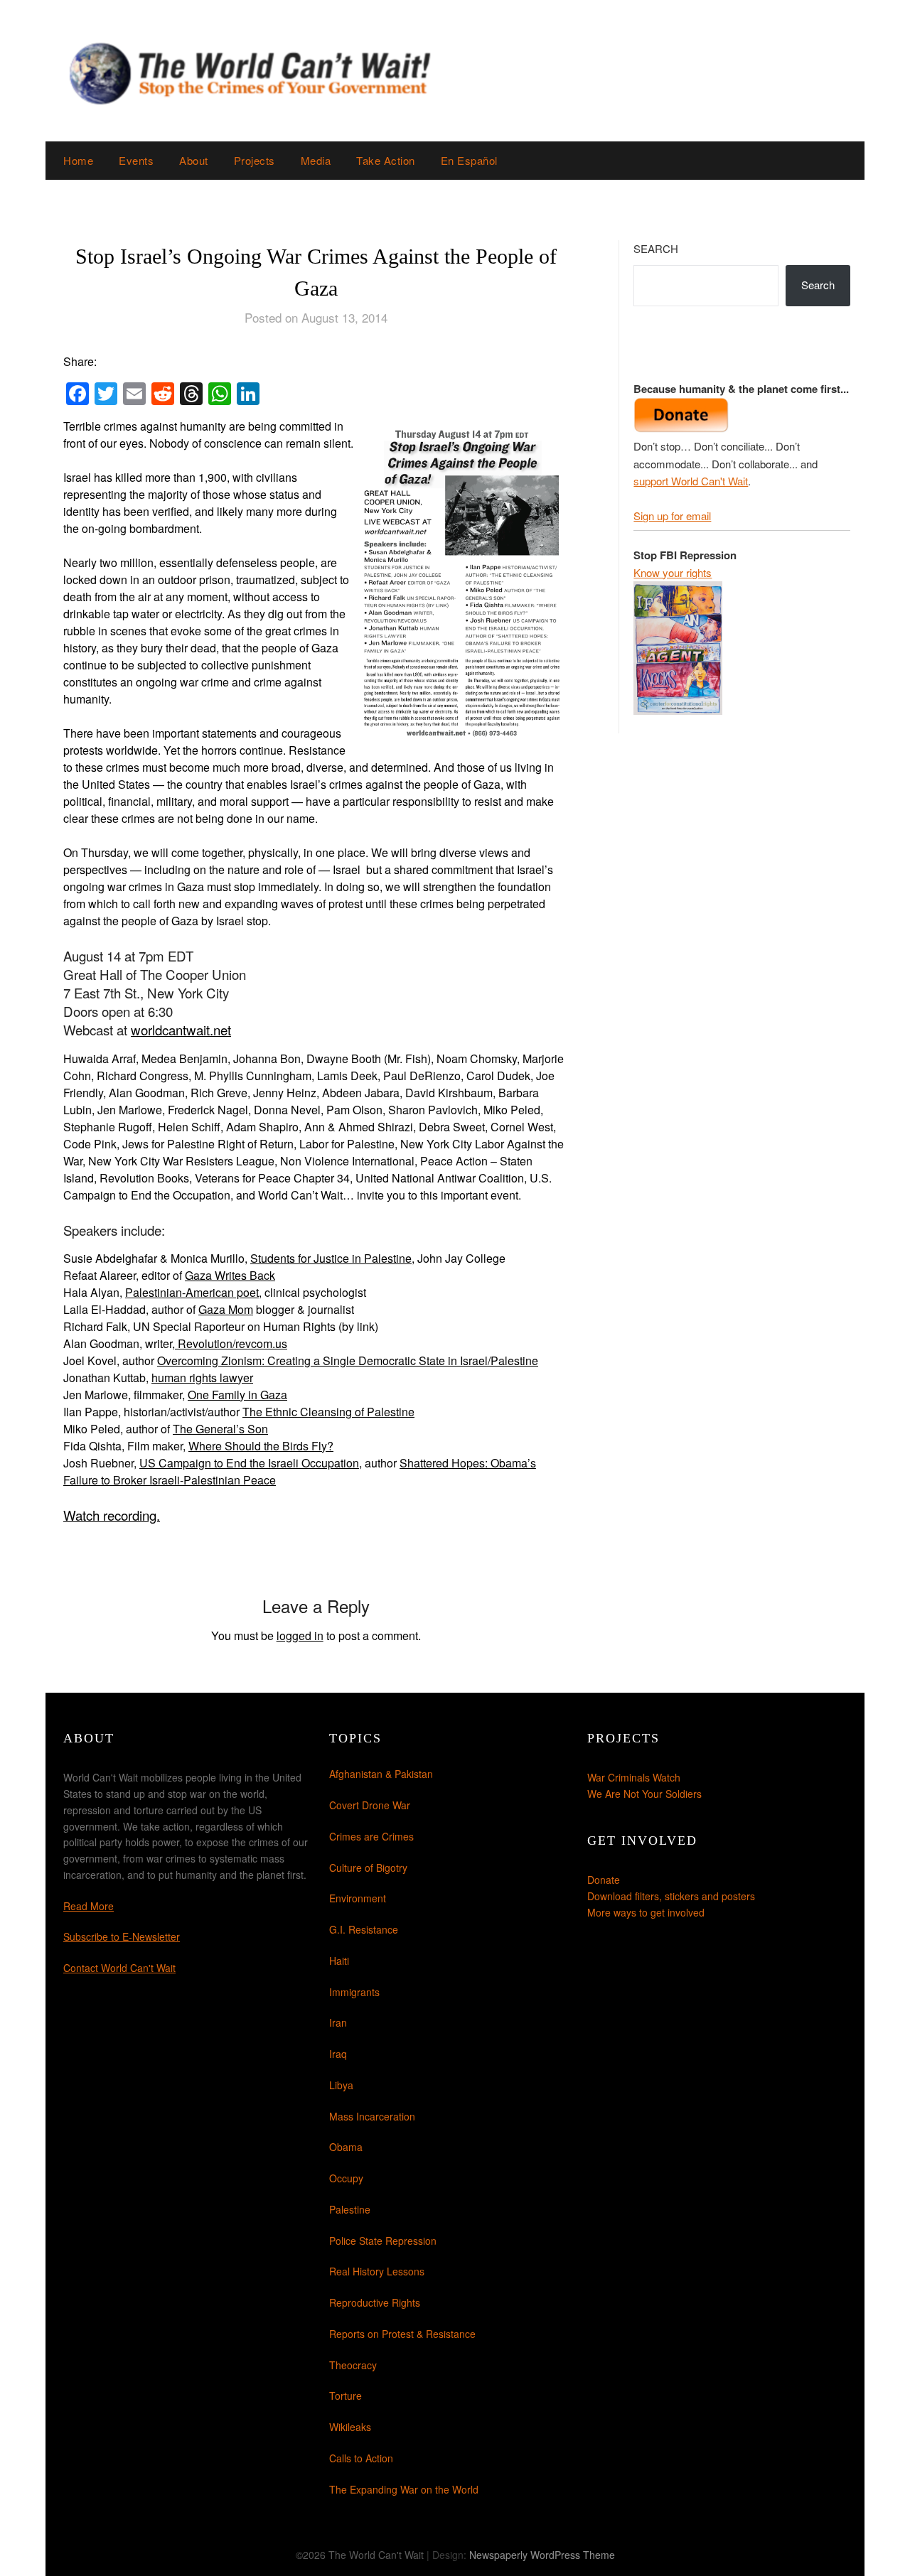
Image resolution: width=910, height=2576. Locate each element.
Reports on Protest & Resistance (402, 2334)
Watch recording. (112, 1515)
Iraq (338, 2054)
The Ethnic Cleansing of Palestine (328, 1412)
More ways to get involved (646, 1912)
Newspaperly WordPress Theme (542, 2555)
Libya (341, 2085)
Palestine (350, 2209)
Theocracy (353, 2365)
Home (78, 160)
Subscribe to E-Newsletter (122, 1936)
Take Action (386, 160)
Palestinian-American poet (192, 1292)
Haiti (339, 1961)
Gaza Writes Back (230, 1275)
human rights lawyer (202, 1378)
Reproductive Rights (375, 2302)
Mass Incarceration (372, 2116)
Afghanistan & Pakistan (381, 1774)
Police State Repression (383, 2241)
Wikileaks (350, 2427)
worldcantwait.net (181, 1030)
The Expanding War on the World (404, 2489)
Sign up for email (672, 516)
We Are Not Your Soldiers (644, 1794)
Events (136, 160)
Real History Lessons (377, 2271)
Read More (89, 1906)
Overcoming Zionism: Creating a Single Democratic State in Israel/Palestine (348, 1360)
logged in (300, 1635)
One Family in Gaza (237, 1395)
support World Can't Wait (691, 481)
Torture (346, 2396)
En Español (469, 160)
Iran (338, 2022)
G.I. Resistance (364, 1929)
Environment (358, 1898)
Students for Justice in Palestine (331, 1258)
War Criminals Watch (634, 1777)
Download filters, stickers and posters (671, 1896)
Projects (255, 160)
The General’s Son (220, 1429)
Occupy (346, 2178)
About (194, 160)
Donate (604, 1880)
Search (656, 248)
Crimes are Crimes (371, 1836)
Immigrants (354, 1992)
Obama (346, 2147)
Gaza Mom (226, 1309)
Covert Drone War (370, 1805)
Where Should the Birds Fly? (261, 1446)
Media (316, 160)
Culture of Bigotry (368, 1868)
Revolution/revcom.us (231, 1343)
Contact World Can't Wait (119, 1968)
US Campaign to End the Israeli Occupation (249, 1463)
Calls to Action (361, 2458)
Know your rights (673, 572)
